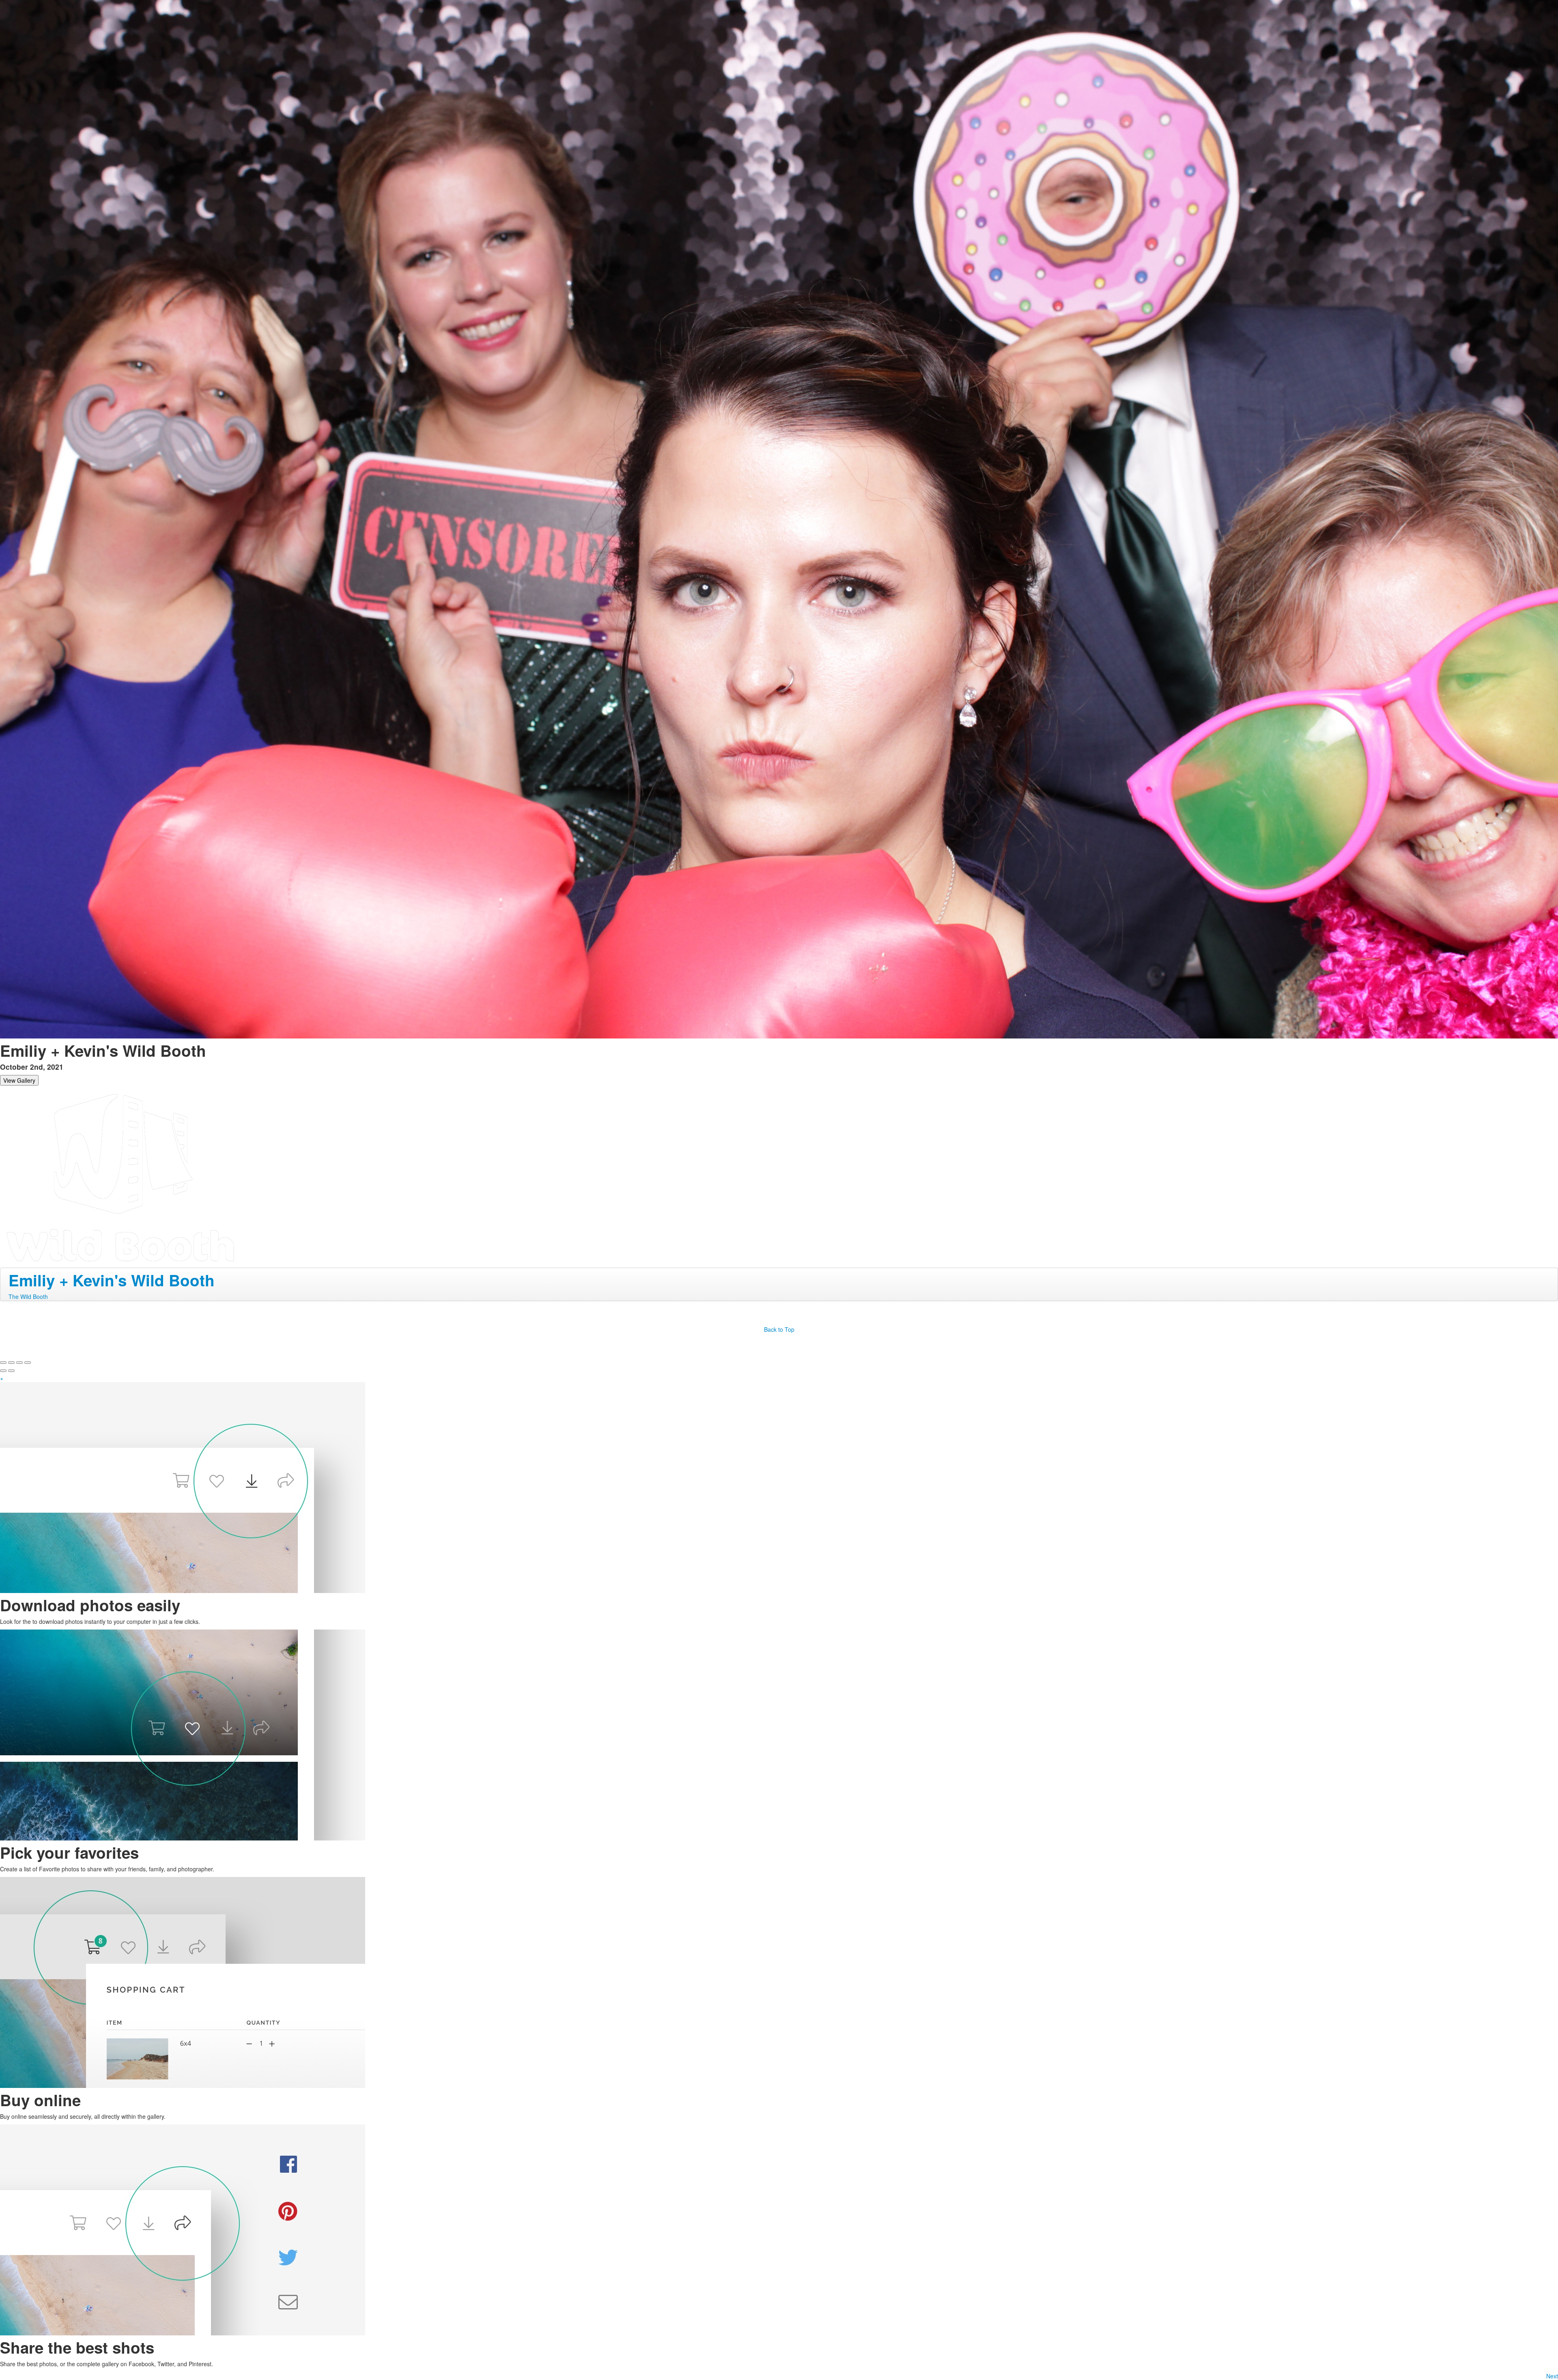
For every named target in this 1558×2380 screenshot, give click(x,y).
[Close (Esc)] (3, 1363)
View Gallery (19, 1080)
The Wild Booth (28, 1296)
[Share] (11, 1363)
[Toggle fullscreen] (19, 1363)
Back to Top (779, 1329)
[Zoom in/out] (28, 1363)
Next (1552, 2376)
